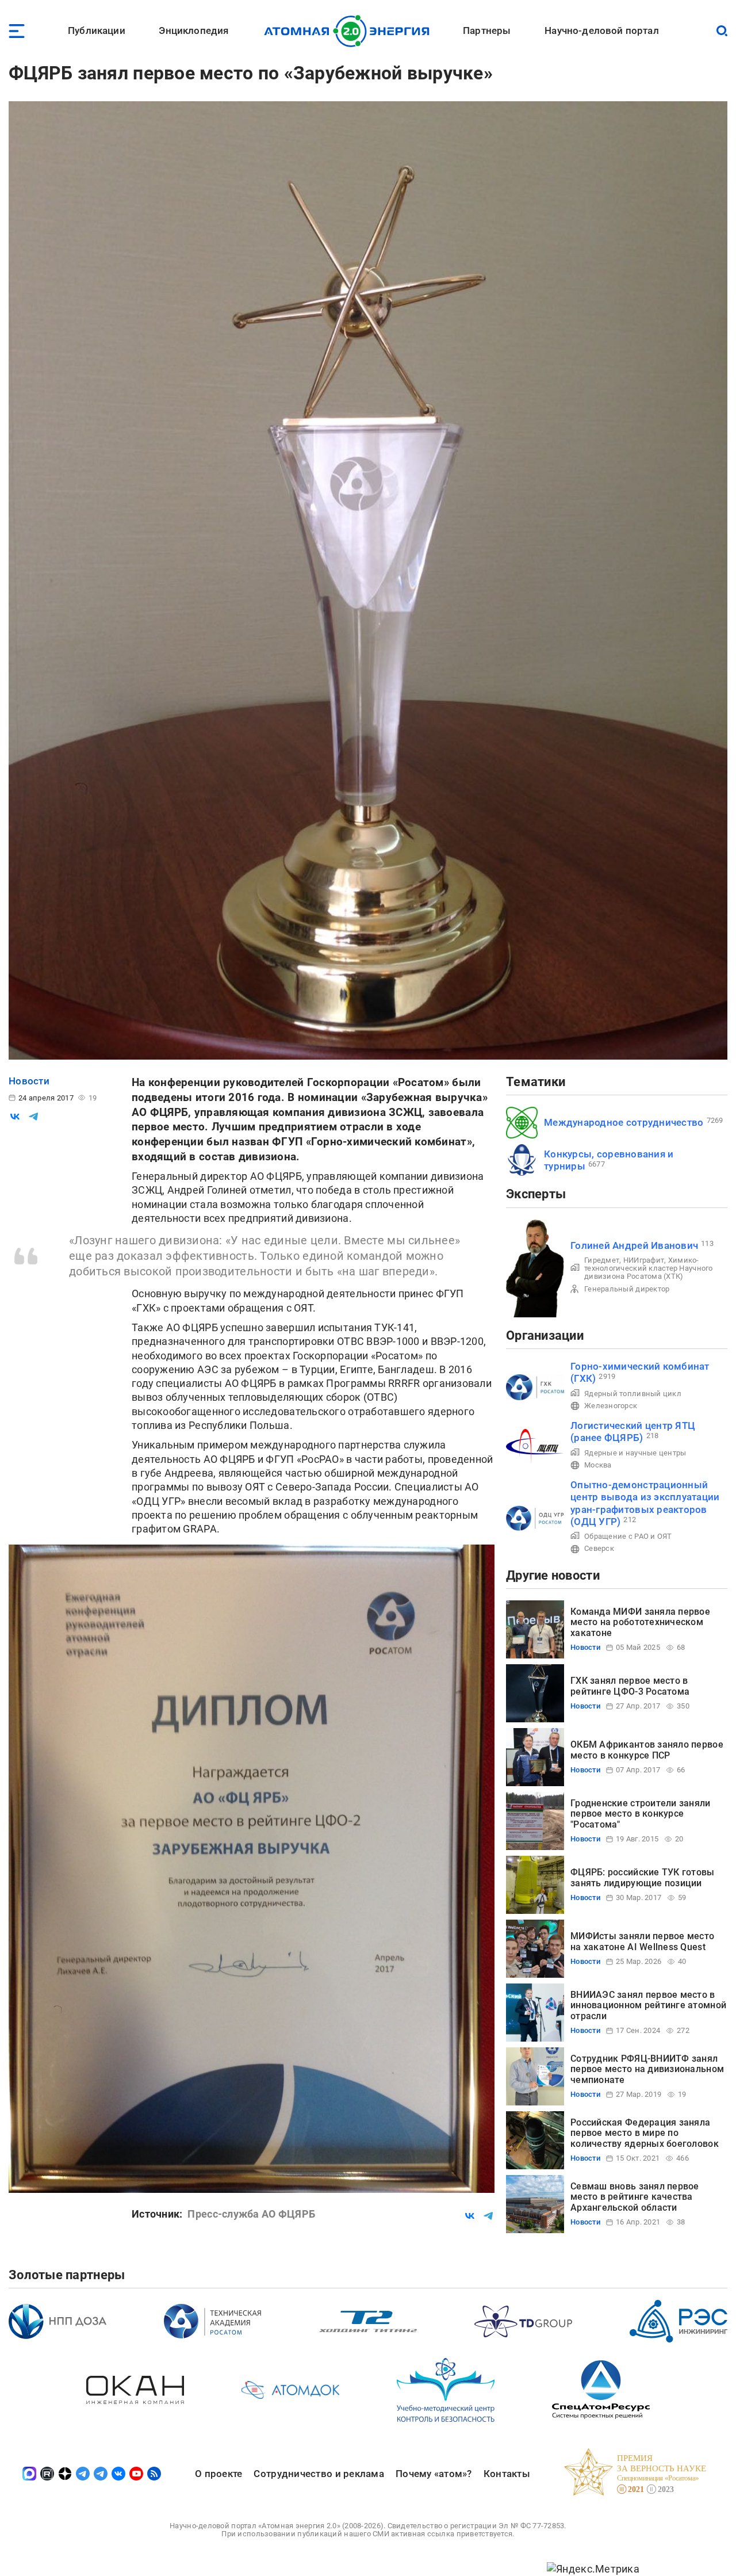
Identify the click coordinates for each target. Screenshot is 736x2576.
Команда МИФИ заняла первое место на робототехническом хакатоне (640, 1622)
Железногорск (611, 1406)
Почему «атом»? (434, 2474)
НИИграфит (644, 1260)
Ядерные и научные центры (635, 1453)
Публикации (97, 30)
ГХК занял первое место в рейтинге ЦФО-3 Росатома (630, 1686)
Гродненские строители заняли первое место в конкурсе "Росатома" (641, 1814)
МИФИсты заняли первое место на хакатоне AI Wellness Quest (642, 1941)
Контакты (507, 2474)
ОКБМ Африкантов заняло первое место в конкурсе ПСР (647, 1750)
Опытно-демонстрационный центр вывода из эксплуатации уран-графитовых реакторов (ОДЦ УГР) (645, 1503)
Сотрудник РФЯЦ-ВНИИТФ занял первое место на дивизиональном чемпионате (647, 2069)
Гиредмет (602, 1260)
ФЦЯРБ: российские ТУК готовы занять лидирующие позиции (643, 1877)
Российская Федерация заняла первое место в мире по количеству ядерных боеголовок (645, 2133)
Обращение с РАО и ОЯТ (628, 1536)
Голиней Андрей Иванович (634, 1245)
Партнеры (487, 30)
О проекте (218, 2474)
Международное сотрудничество (624, 1122)
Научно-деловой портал (602, 30)
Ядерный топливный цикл (633, 1394)
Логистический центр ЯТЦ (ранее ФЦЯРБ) (633, 1432)
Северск (599, 1548)
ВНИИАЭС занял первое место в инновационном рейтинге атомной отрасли (648, 2005)
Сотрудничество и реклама (319, 2474)
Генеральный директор (627, 1289)
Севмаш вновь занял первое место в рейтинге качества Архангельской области (635, 2197)
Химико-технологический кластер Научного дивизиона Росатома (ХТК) (649, 1268)
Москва (598, 1465)
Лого (350, 31)
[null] (15, 1117)
